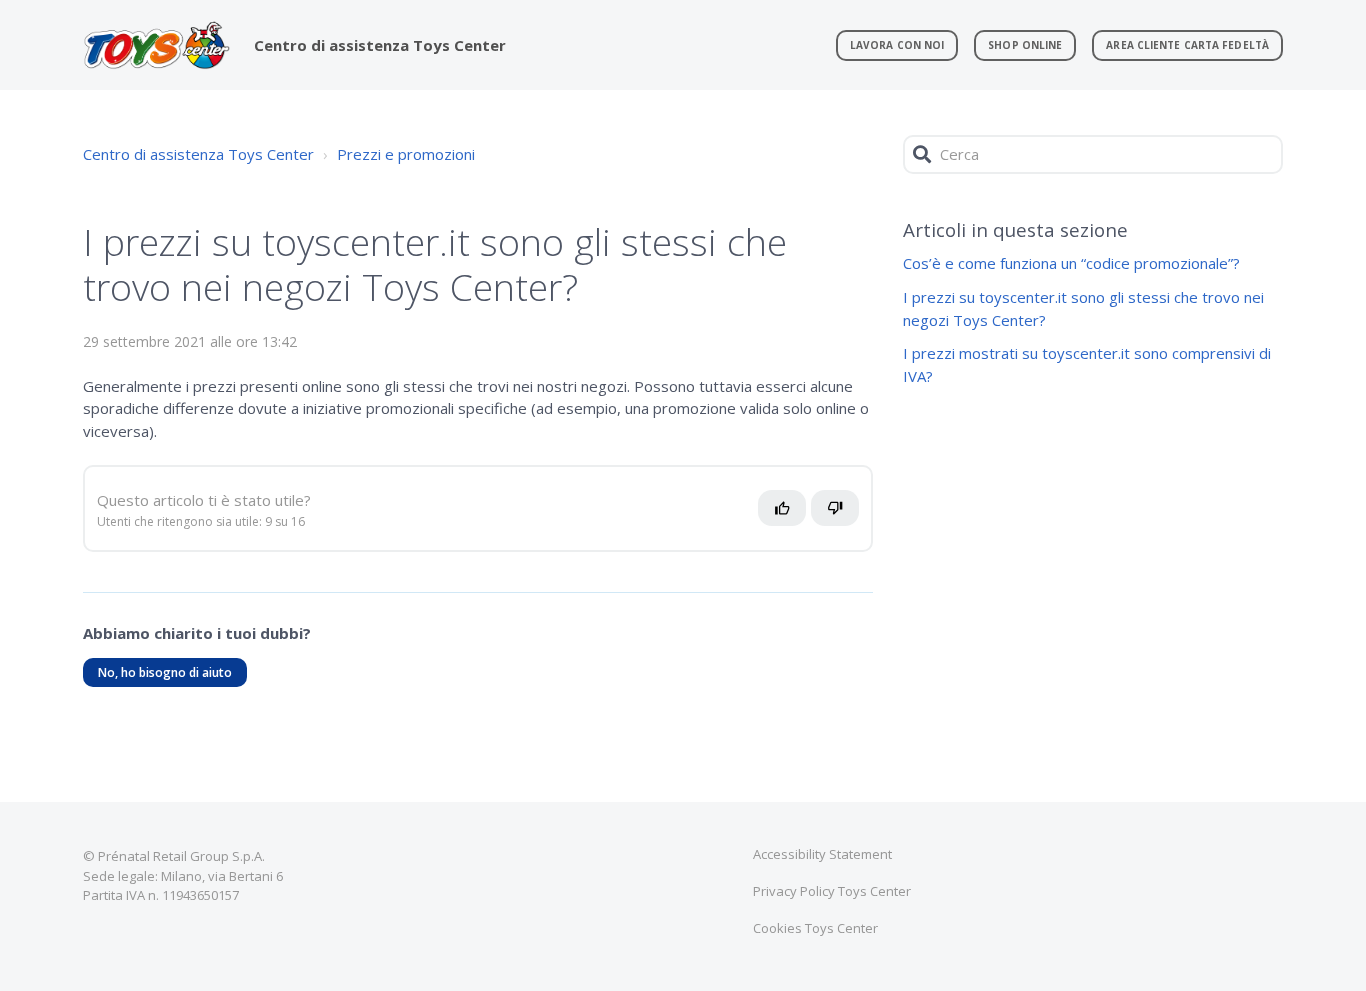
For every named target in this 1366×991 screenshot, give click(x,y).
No (845, 516)
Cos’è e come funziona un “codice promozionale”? (1071, 263)
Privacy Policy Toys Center (832, 891)
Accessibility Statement (822, 854)
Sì (787, 516)
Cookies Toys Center (815, 928)
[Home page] (156, 45)
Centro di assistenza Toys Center (198, 154)
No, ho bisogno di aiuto (165, 672)
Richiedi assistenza (168, 837)
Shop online (1025, 45)
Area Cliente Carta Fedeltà (1187, 45)
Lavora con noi (897, 45)
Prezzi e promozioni (406, 154)
